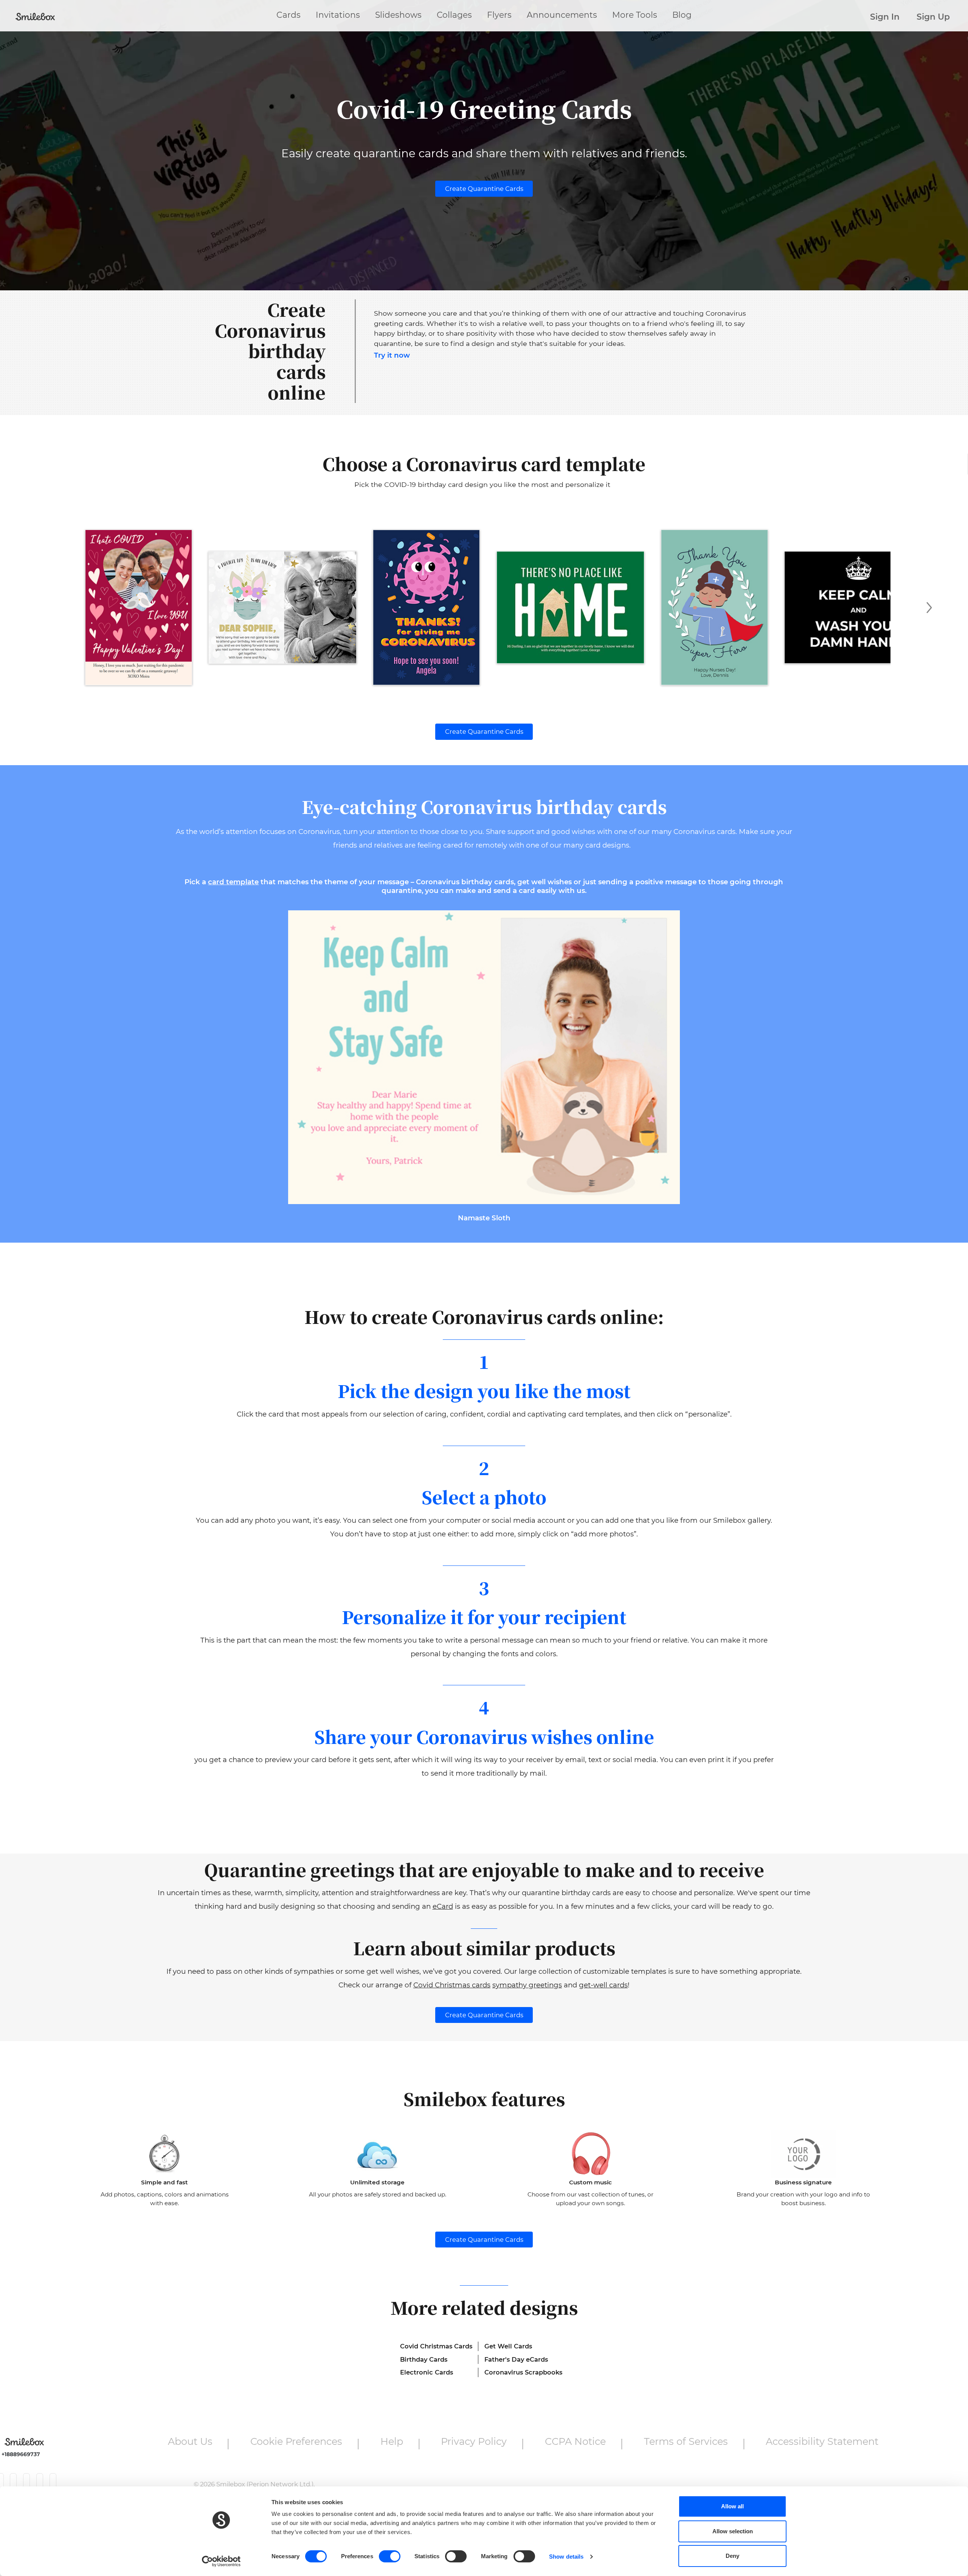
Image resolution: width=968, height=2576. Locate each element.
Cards (289, 15)
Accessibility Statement (822, 2441)
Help (392, 2441)
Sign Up (933, 17)
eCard (443, 1906)
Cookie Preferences (296, 2441)
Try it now (392, 355)
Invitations (338, 15)
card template (233, 882)
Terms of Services (686, 2441)
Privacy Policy (474, 2441)
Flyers (499, 15)
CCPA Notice (575, 2441)
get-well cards (603, 1985)
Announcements (562, 15)
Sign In (885, 17)
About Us (190, 2441)
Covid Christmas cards (452, 1985)
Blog (682, 15)
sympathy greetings (527, 1985)
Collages (454, 15)
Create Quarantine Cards (484, 189)
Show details (566, 2557)
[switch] (390, 2556)
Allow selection (733, 2531)
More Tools (635, 15)
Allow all (732, 2506)
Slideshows (398, 15)
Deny (732, 2556)
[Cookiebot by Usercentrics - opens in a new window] (221, 2561)
